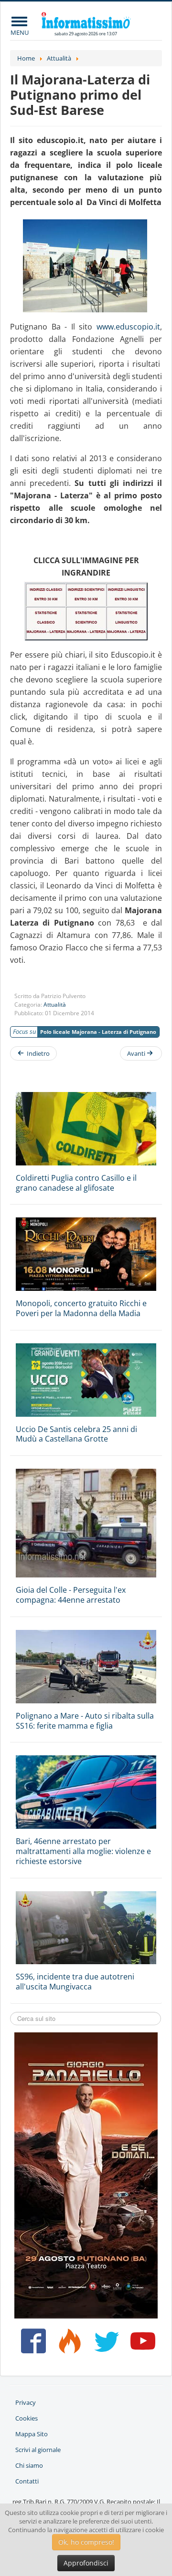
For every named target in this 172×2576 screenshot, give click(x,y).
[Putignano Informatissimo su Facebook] (31, 2345)
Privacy (26, 2402)
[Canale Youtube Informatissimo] (141, 2345)
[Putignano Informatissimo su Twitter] (104, 2345)
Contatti (27, 2481)
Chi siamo (29, 2465)
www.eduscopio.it (128, 327)
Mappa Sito (32, 2434)
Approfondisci (86, 2563)
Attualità (55, 1005)
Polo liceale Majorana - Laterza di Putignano (98, 1032)
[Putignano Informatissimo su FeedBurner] (68, 2345)
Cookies (27, 2418)
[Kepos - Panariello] (86, 2175)
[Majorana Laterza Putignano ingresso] (86, 266)
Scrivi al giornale (38, 2450)
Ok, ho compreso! (86, 2542)
